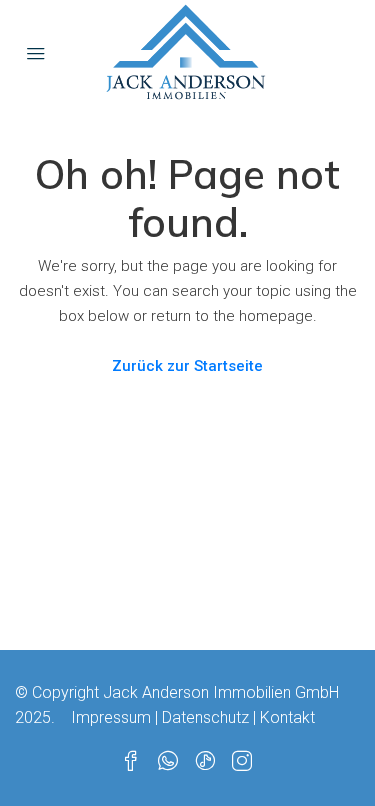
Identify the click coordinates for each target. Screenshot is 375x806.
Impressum (111, 717)
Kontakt (287, 717)
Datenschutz (205, 717)
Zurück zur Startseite (187, 366)
